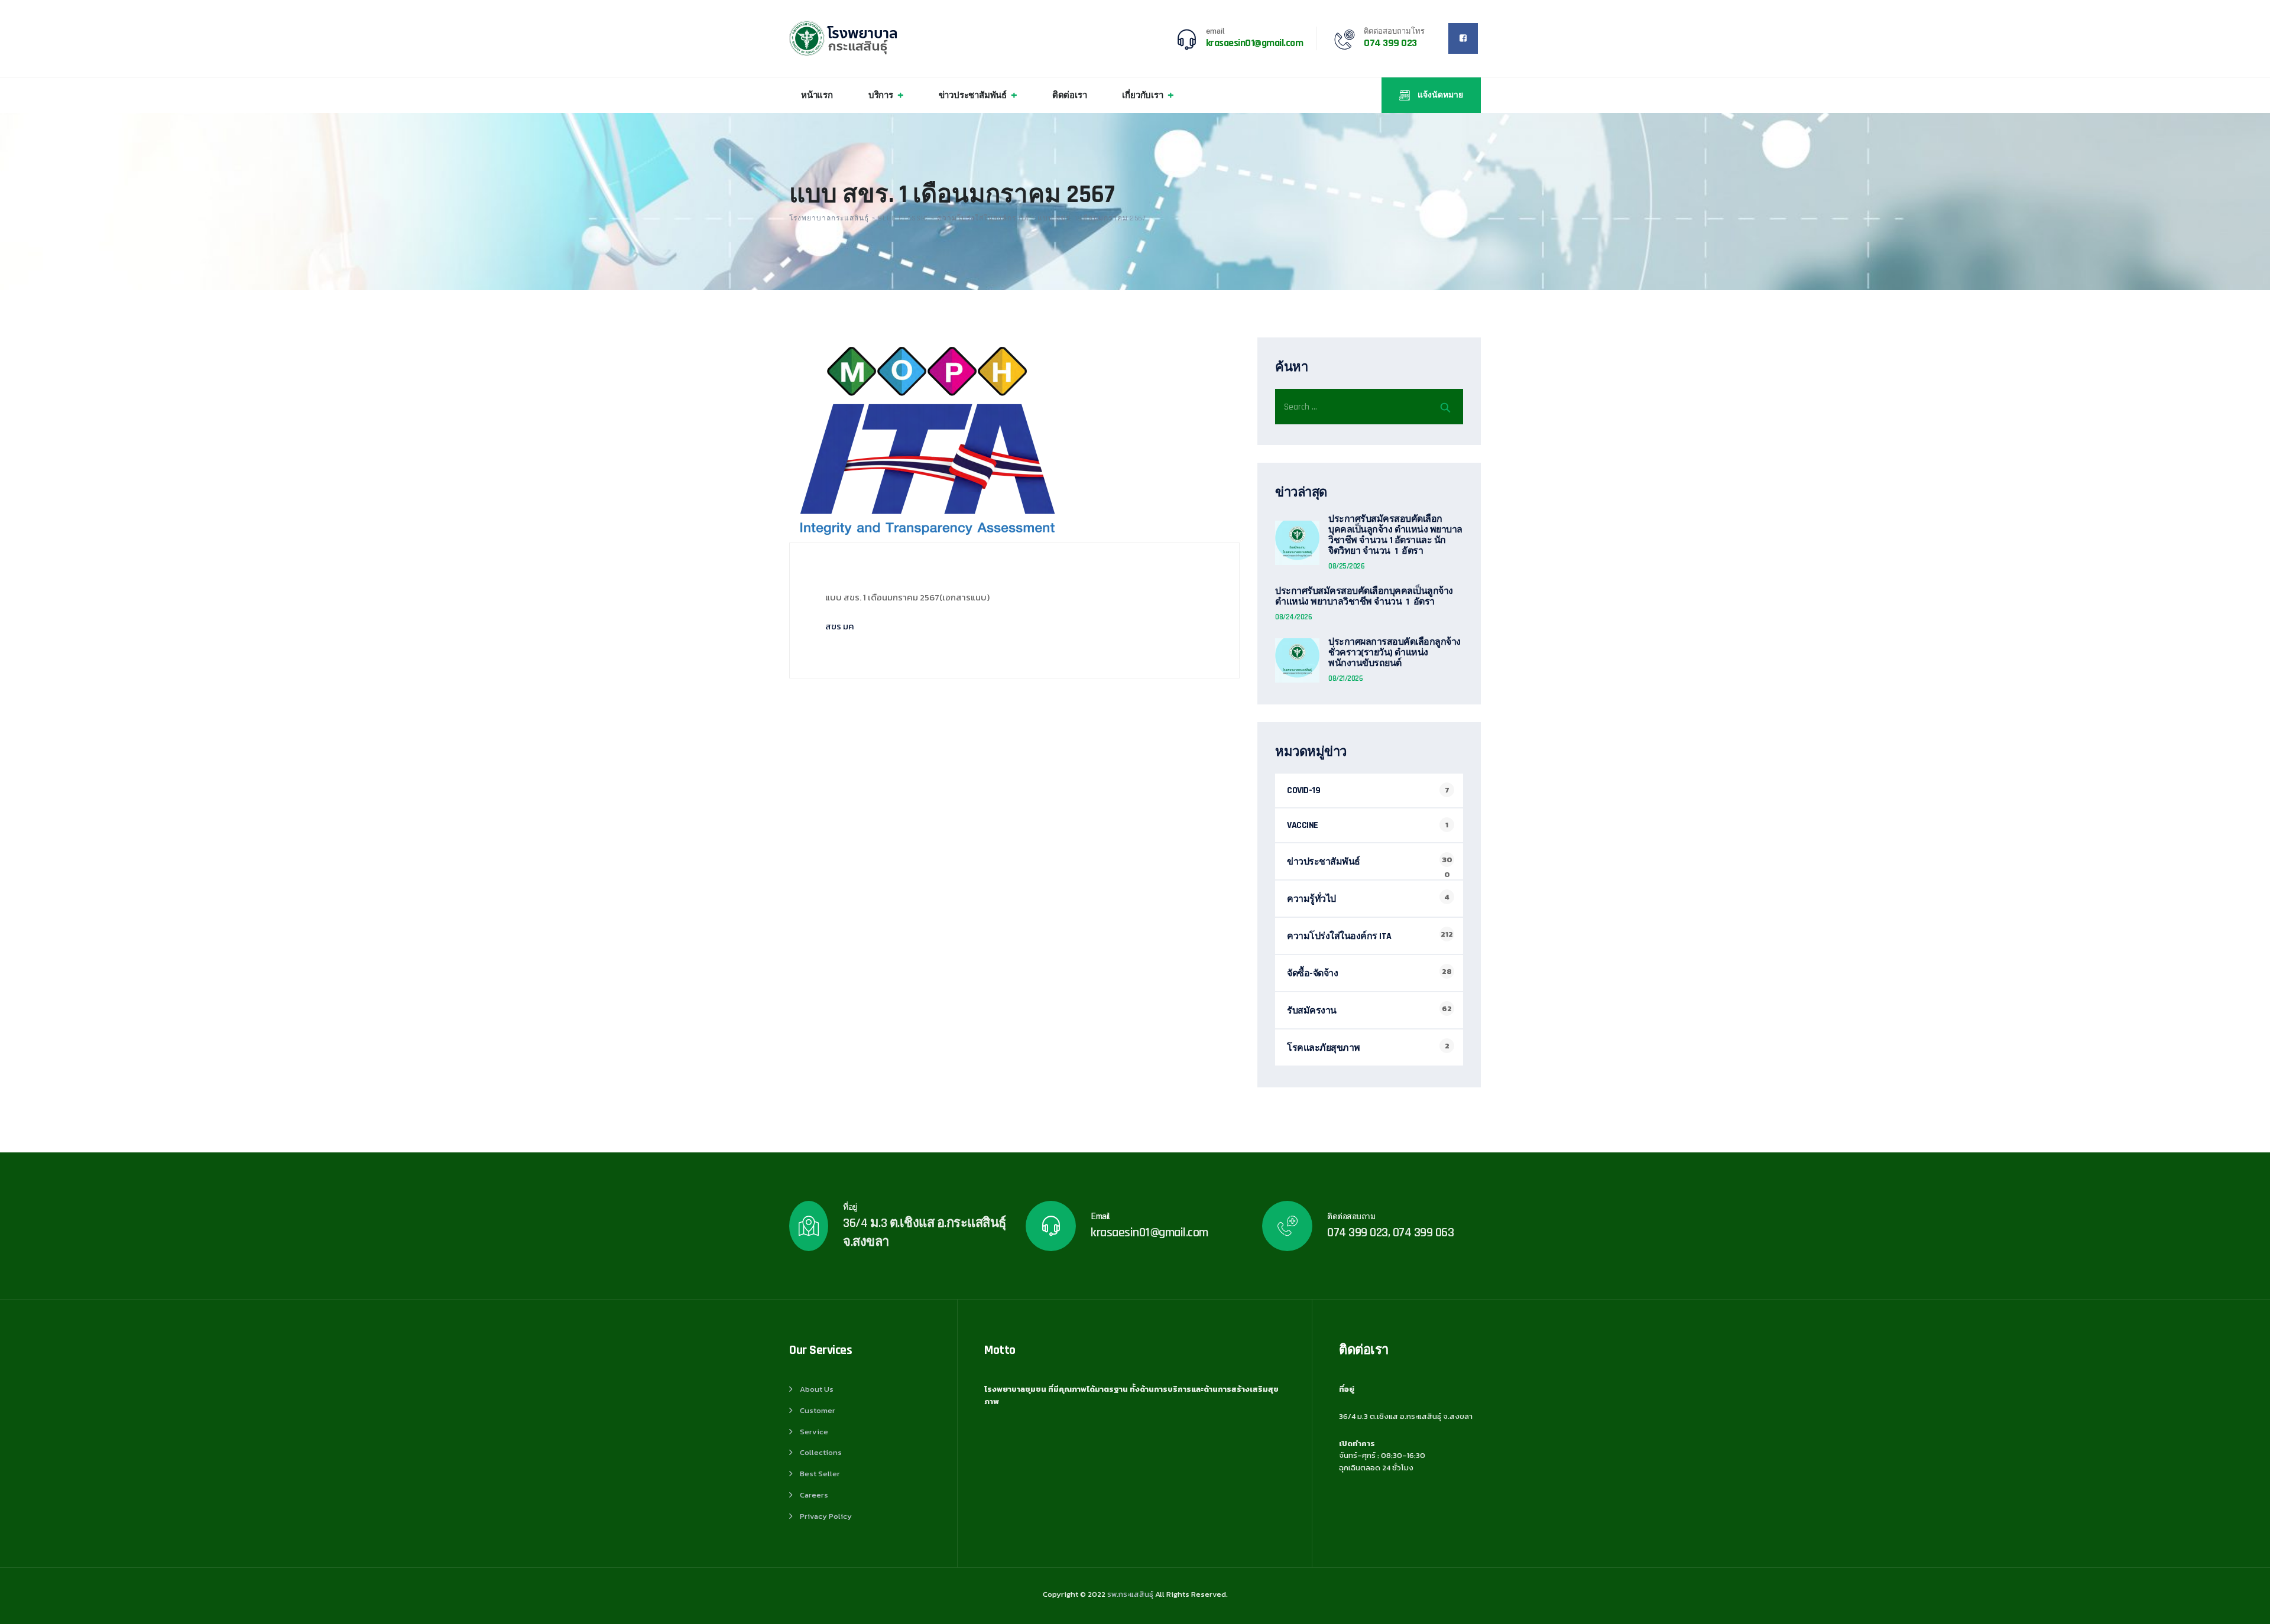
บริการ (881, 95)
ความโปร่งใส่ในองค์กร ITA (1339, 936)
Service (814, 1432)
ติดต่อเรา (1070, 95)
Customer (818, 1410)
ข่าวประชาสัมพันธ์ (973, 95)
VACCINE (1303, 825)
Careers (814, 1495)
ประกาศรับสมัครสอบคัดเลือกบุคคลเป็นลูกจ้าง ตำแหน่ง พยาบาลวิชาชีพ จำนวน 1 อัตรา (1364, 597)
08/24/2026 (1293, 617)
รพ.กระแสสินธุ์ (1130, 1594)
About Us (817, 1389)
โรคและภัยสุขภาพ (1324, 1048)
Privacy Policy (826, 1516)
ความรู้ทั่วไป (1311, 899)
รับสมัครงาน (1312, 1011)
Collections (821, 1452)
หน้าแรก (817, 95)
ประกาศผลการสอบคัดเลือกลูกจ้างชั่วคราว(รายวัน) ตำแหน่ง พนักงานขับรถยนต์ (1395, 653)
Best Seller (820, 1474)
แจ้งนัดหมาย (1439, 95)
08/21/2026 (1345, 678)
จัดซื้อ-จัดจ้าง (1312, 974)
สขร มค (840, 626)
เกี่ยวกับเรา (1142, 95)
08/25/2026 (1346, 566)
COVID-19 (1303, 790)
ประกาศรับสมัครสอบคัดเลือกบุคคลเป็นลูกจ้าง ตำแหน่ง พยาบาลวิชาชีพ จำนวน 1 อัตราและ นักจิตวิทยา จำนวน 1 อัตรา (1395, 535)
